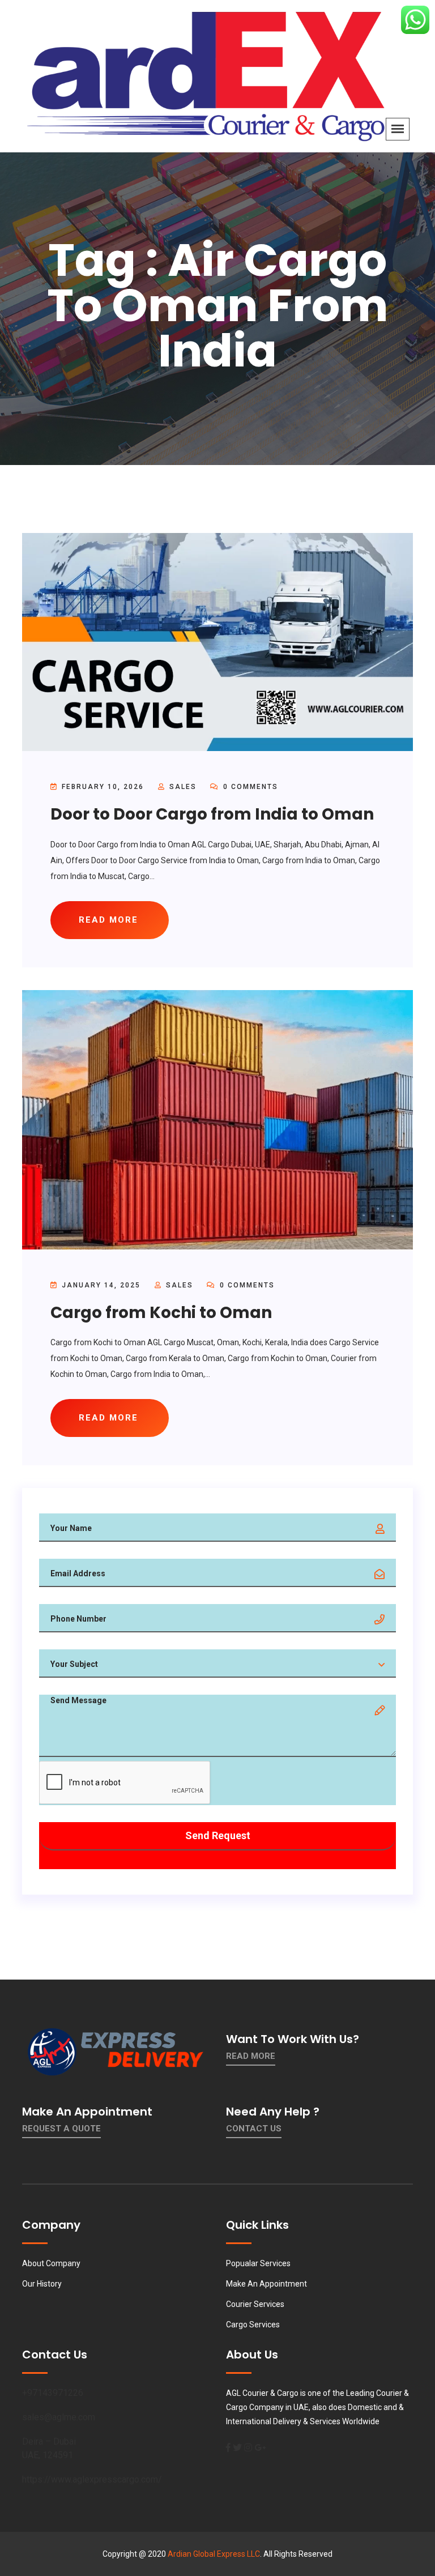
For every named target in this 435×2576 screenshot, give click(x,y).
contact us (254, 2129)
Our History (42, 2284)
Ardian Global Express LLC (214, 2554)
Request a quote (61, 2129)
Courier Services (255, 2304)
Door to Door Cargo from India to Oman (212, 814)
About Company (51, 2263)
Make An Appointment (266, 2284)
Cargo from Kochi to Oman (161, 1313)
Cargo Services (253, 2325)
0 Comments (249, 787)
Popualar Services (258, 2263)
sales (183, 787)
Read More (251, 2056)
